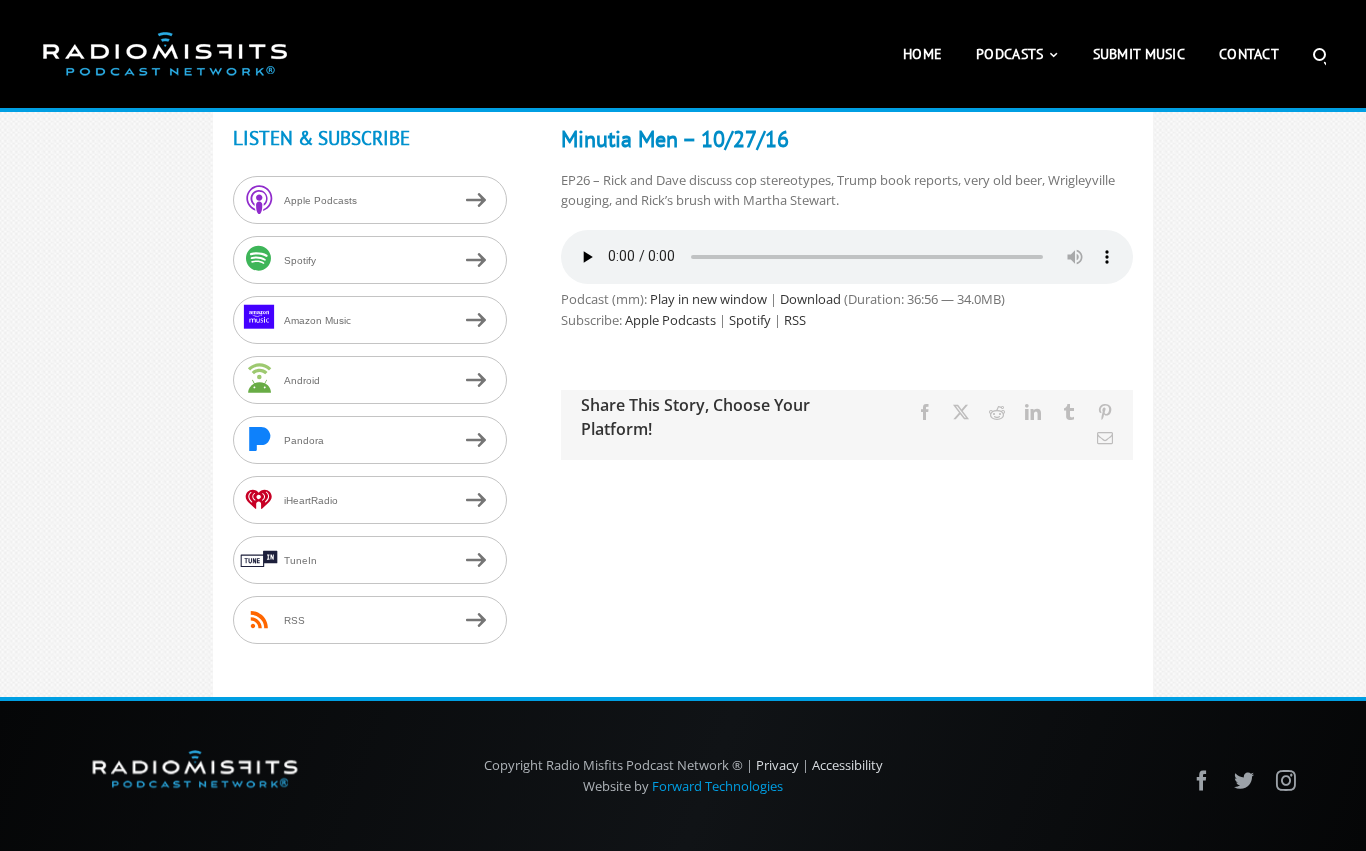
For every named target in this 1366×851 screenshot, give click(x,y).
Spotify (750, 320)
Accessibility (847, 765)
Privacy (777, 765)
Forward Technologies (717, 786)
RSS (795, 320)
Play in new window (708, 299)
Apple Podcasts (670, 320)
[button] (1319, 54)
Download (810, 299)
